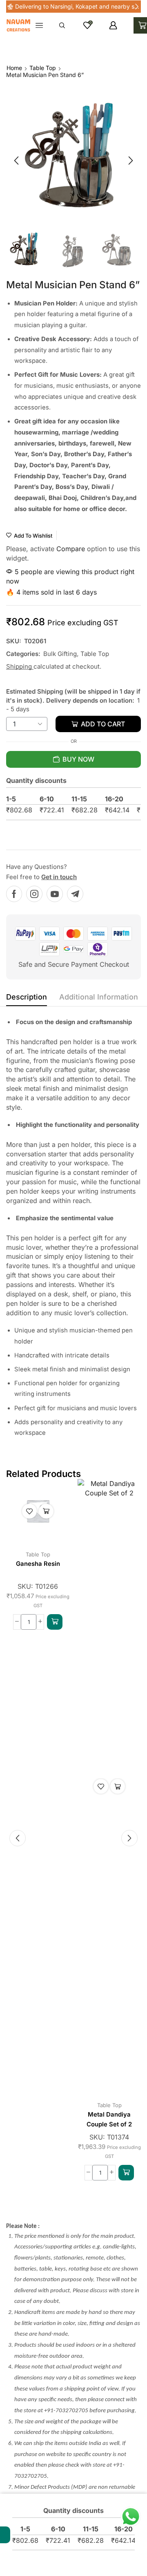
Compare (71, 549)
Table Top (43, 68)
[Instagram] (34, 894)
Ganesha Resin (38, 1564)
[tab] (27, 999)
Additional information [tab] (99, 997)
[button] (10, 7)
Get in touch (59, 877)
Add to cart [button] (46, 1511)
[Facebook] (14, 894)
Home (14, 68)
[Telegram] (75, 894)
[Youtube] (55, 894)
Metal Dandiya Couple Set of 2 (109, 2119)
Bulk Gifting (60, 654)
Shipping (20, 666)
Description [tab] (27, 997)
